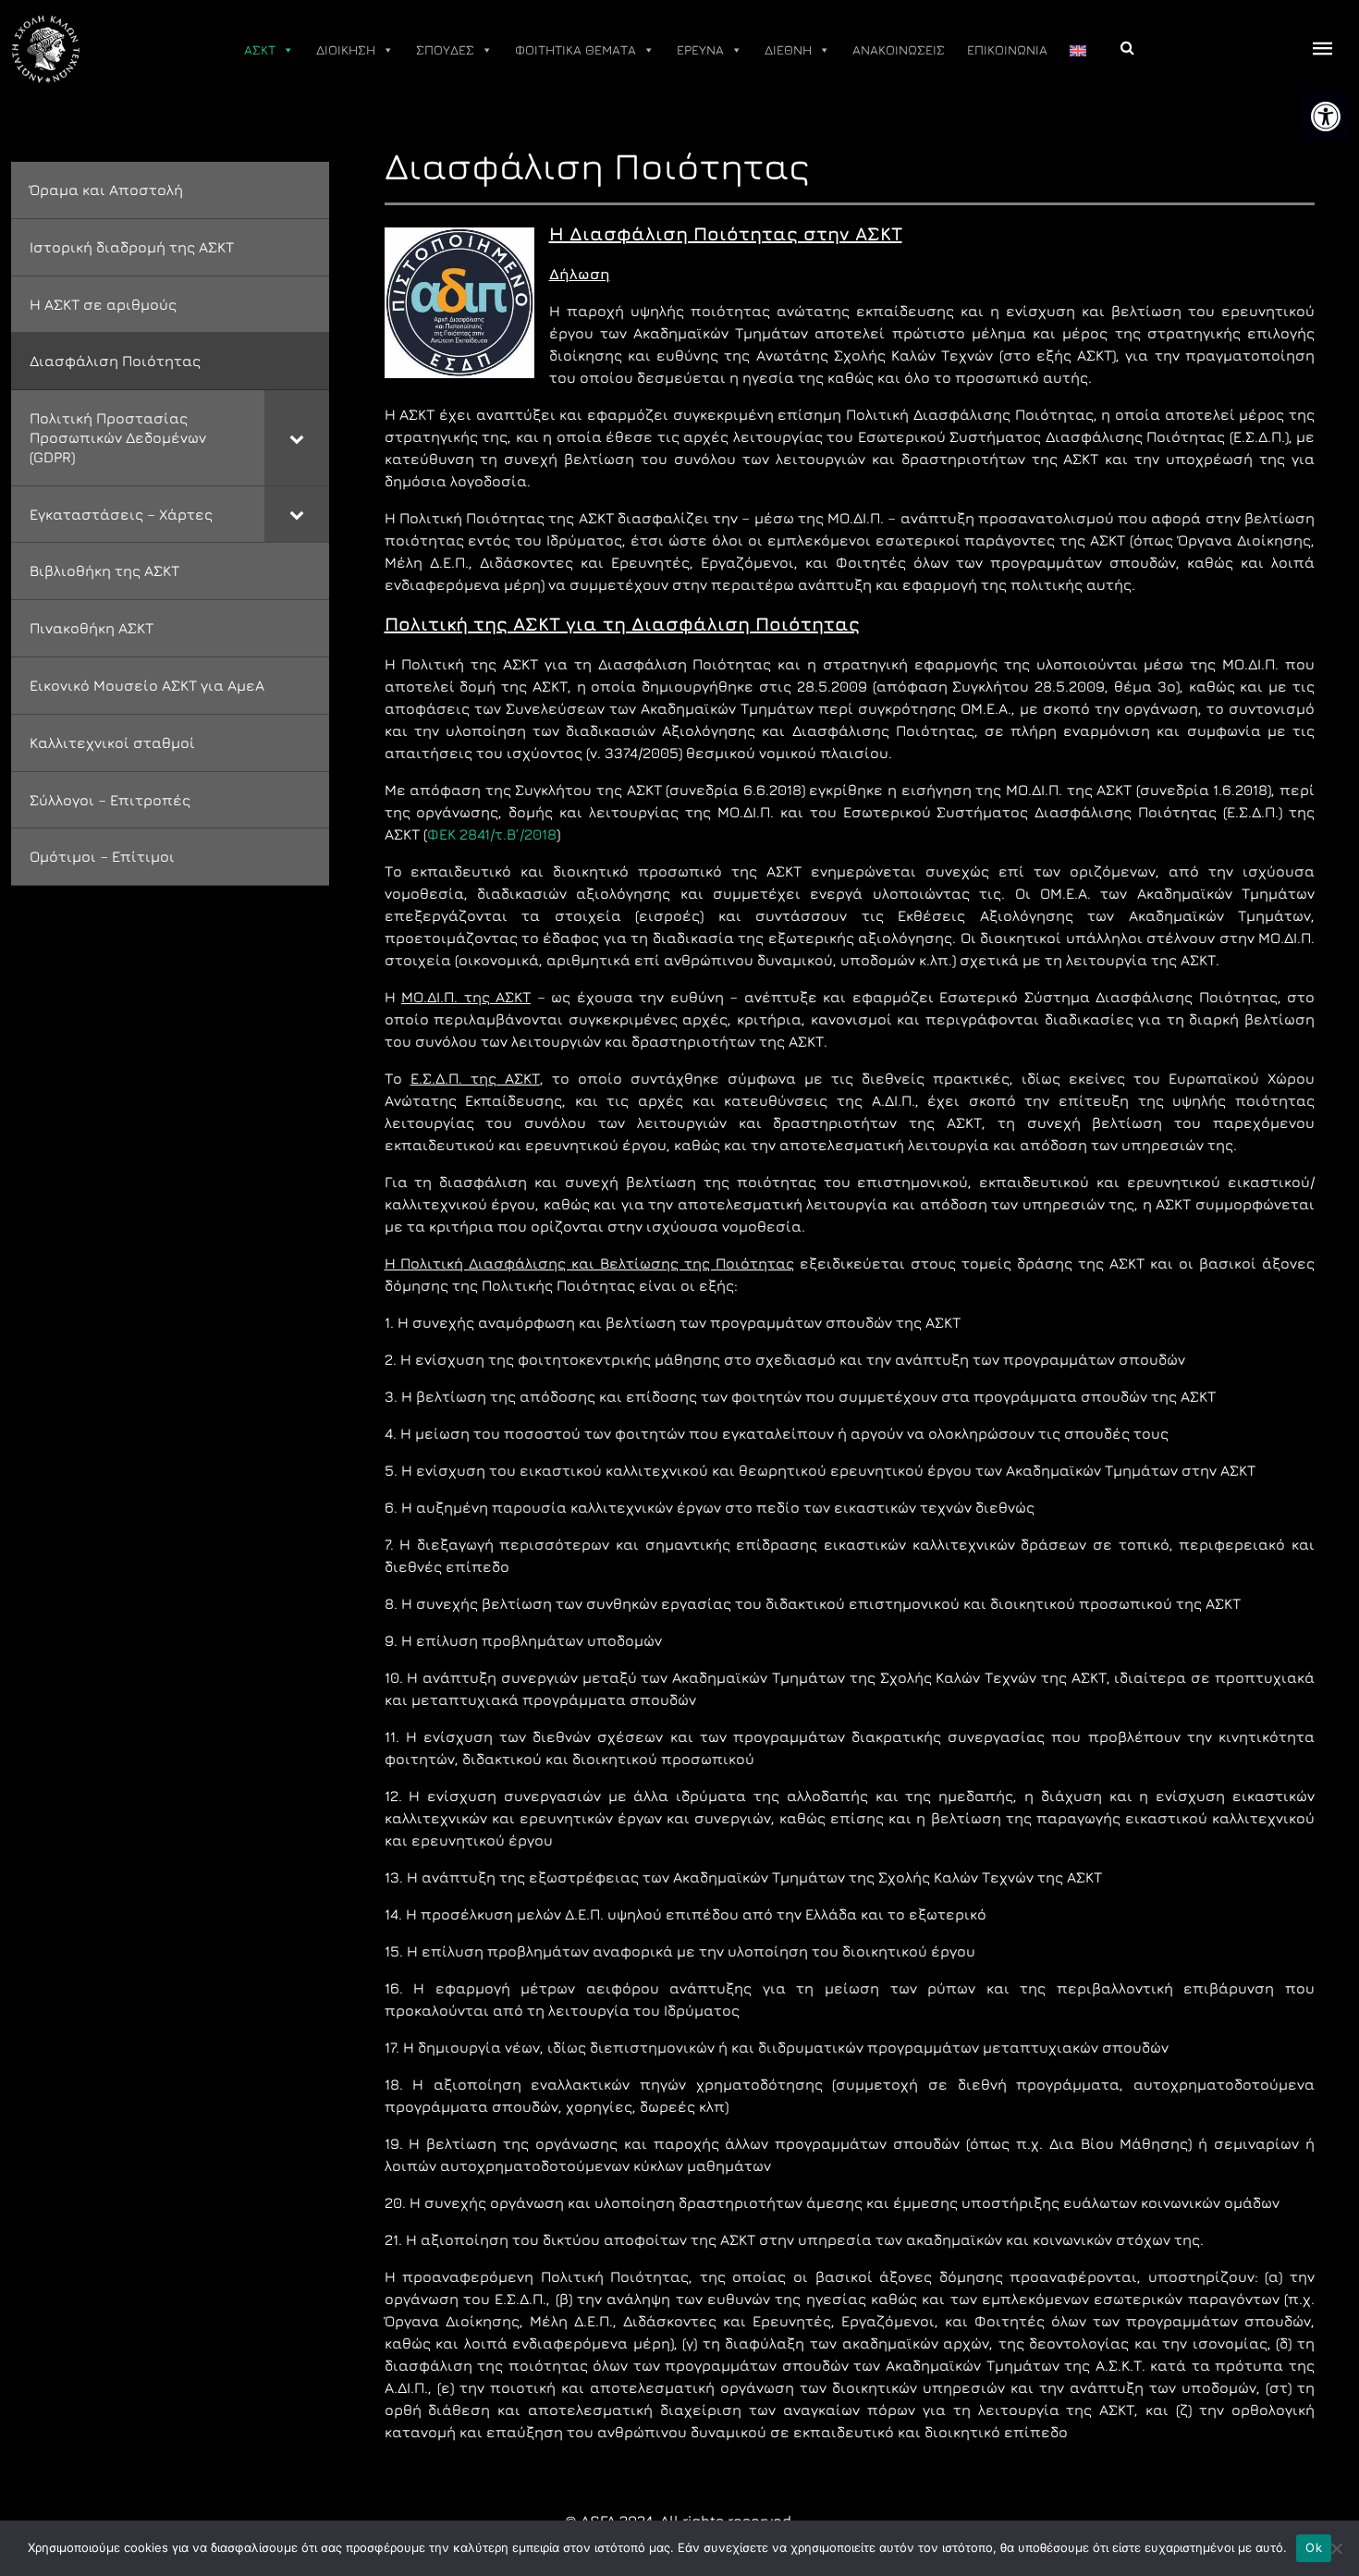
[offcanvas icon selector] (1323, 49)
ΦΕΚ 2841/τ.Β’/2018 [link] (492, 834)
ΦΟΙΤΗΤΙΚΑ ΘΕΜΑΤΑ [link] (575, 49)
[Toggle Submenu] (297, 437)
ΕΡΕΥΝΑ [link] (700, 49)
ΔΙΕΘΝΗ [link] (788, 49)
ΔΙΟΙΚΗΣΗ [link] (346, 49)
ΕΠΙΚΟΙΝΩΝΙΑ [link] (1007, 49)
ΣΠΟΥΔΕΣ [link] (445, 49)
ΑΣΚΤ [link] (260, 49)
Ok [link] (1314, 2547)
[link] (1326, 117)
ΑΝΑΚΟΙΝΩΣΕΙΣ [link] (899, 49)
